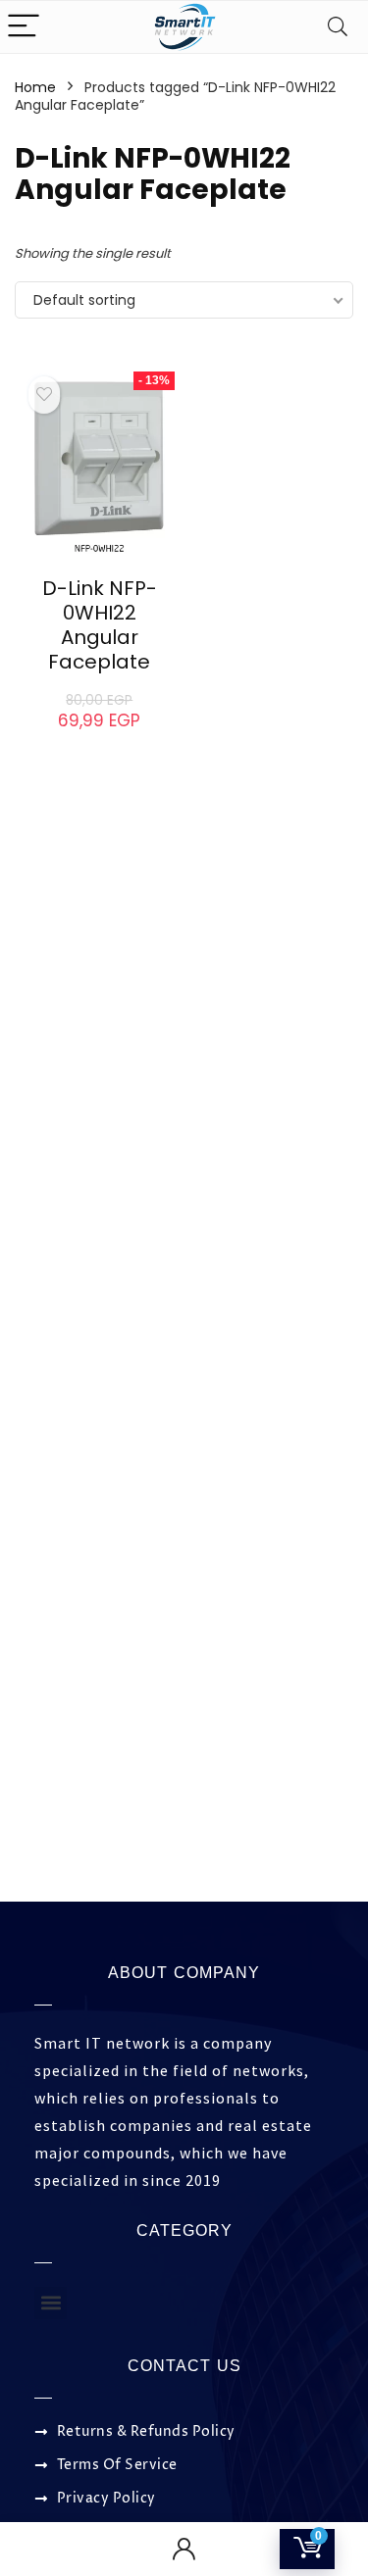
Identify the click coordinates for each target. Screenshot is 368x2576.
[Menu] (24, 27)
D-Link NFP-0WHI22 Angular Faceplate (100, 625)
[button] (51, 2303)
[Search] (338, 27)
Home (35, 87)
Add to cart (100, 740)
